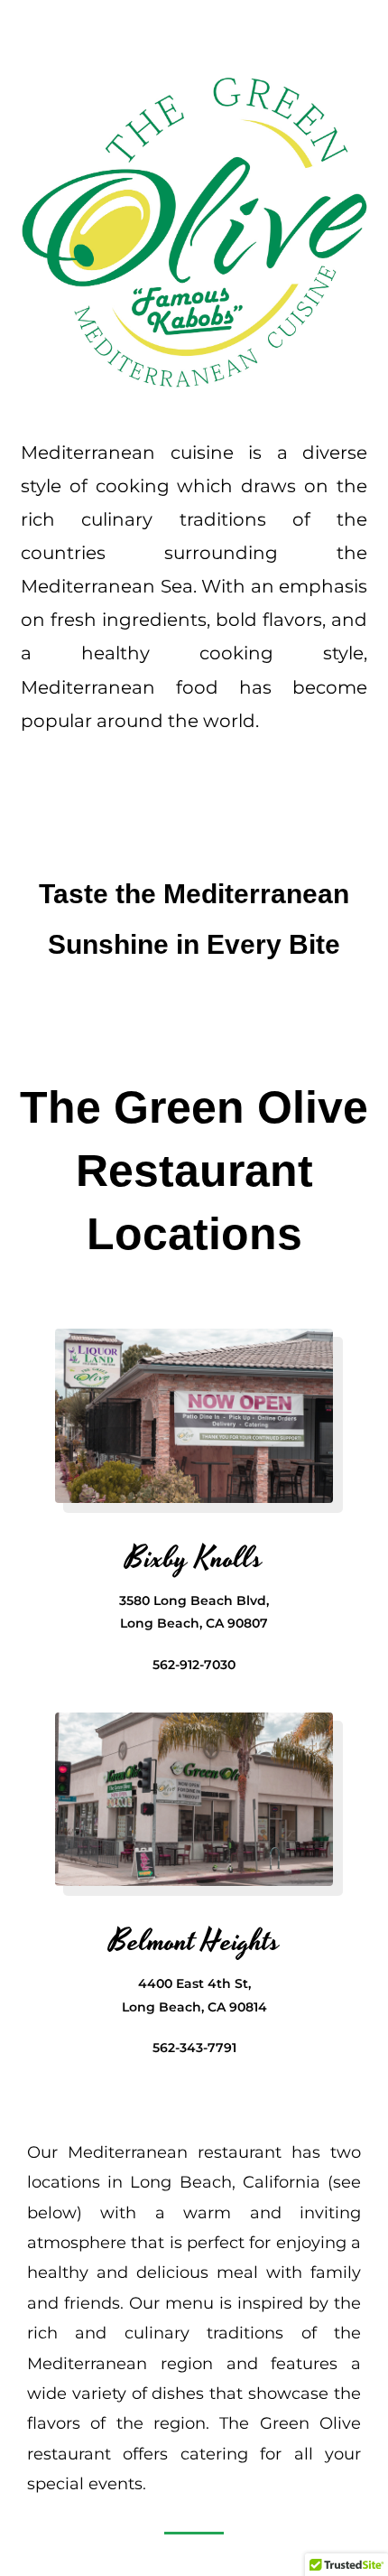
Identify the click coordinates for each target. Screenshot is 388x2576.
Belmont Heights (194, 1942)
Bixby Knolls (194, 1559)
